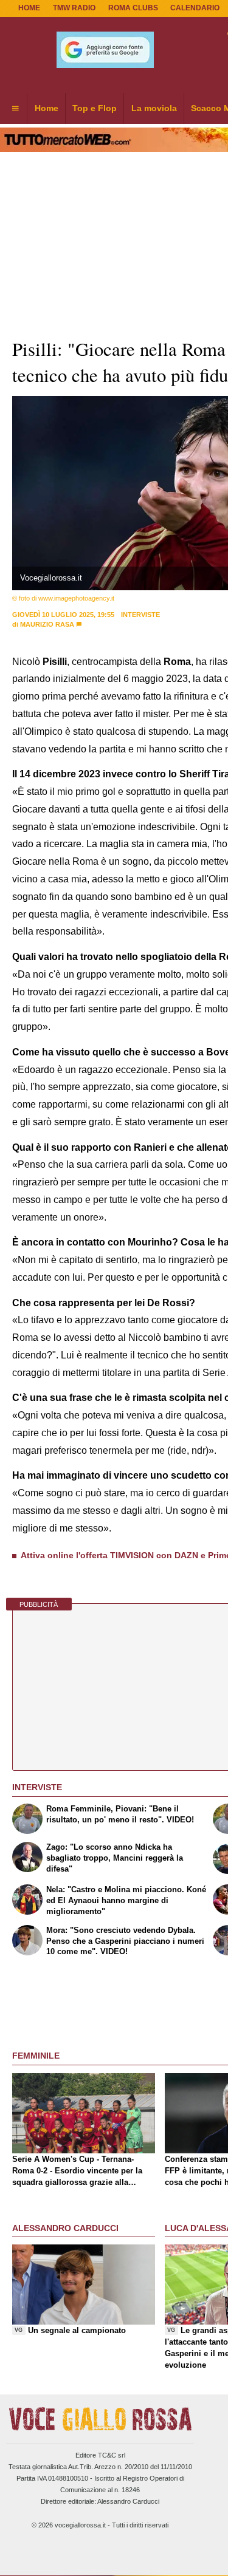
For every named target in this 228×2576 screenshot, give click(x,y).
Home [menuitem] (47, 108)
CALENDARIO (195, 8)
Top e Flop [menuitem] (95, 108)
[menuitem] (15, 109)
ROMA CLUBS (133, 8)
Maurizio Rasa (47, 624)
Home (29, 8)
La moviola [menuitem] (154, 108)
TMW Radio (74, 8)
